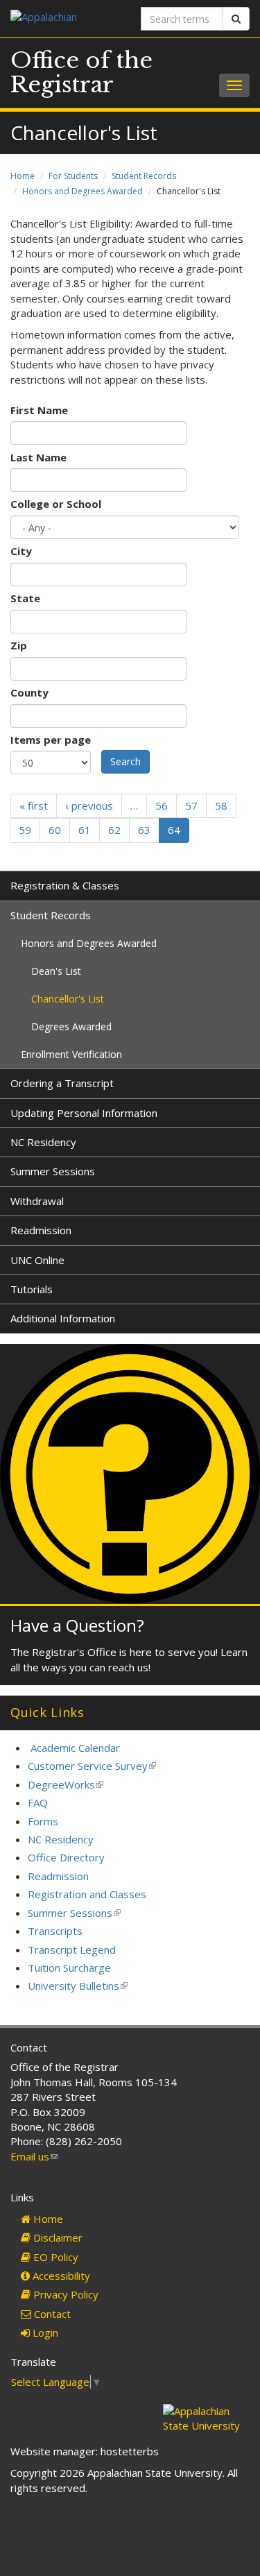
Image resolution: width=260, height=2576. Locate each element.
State (25, 598)
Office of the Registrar (81, 72)
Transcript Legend (72, 1950)
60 (55, 830)
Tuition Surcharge (69, 1968)
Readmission (41, 1230)
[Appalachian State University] (65, 18)
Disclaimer (57, 2237)
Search (125, 761)
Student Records (144, 176)
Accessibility (60, 2276)
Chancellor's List (68, 999)
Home (23, 176)
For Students (73, 176)
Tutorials (32, 1289)
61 (85, 830)
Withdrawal (37, 1201)
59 (25, 830)
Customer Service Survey (92, 1766)
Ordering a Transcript (62, 1083)
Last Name (38, 457)
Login (44, 2332)
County (29, 692)
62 (114, 830)
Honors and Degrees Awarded (83, 191)
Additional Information (63, 1318)
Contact (51, 2314)
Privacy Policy (64, 2294)
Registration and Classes (87, 1894)
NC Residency (43, 1142)
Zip (19, 645)
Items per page (51, 740)
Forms (43, 1821)
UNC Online (37, 1260)
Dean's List (56, 971)
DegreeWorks (66, 1784)
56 (162, 805)
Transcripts (55, 1931)
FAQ (38, 1802)
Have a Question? (77, 1625)
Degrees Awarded (71, 1026)
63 (144, 830)
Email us (34, 2156)
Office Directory (66, 1857)
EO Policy (54, 2257)
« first (34, 805)
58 (221, 805)
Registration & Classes (65, 885)
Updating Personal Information (84, 1113)
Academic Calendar (75, 1748)
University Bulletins (78, 1986)
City (21, 551)
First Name (39, 410)
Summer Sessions (53, 1171)
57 (191, 805)
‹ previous (89, 805)
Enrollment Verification (71, 1054)
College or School (56, 504)
